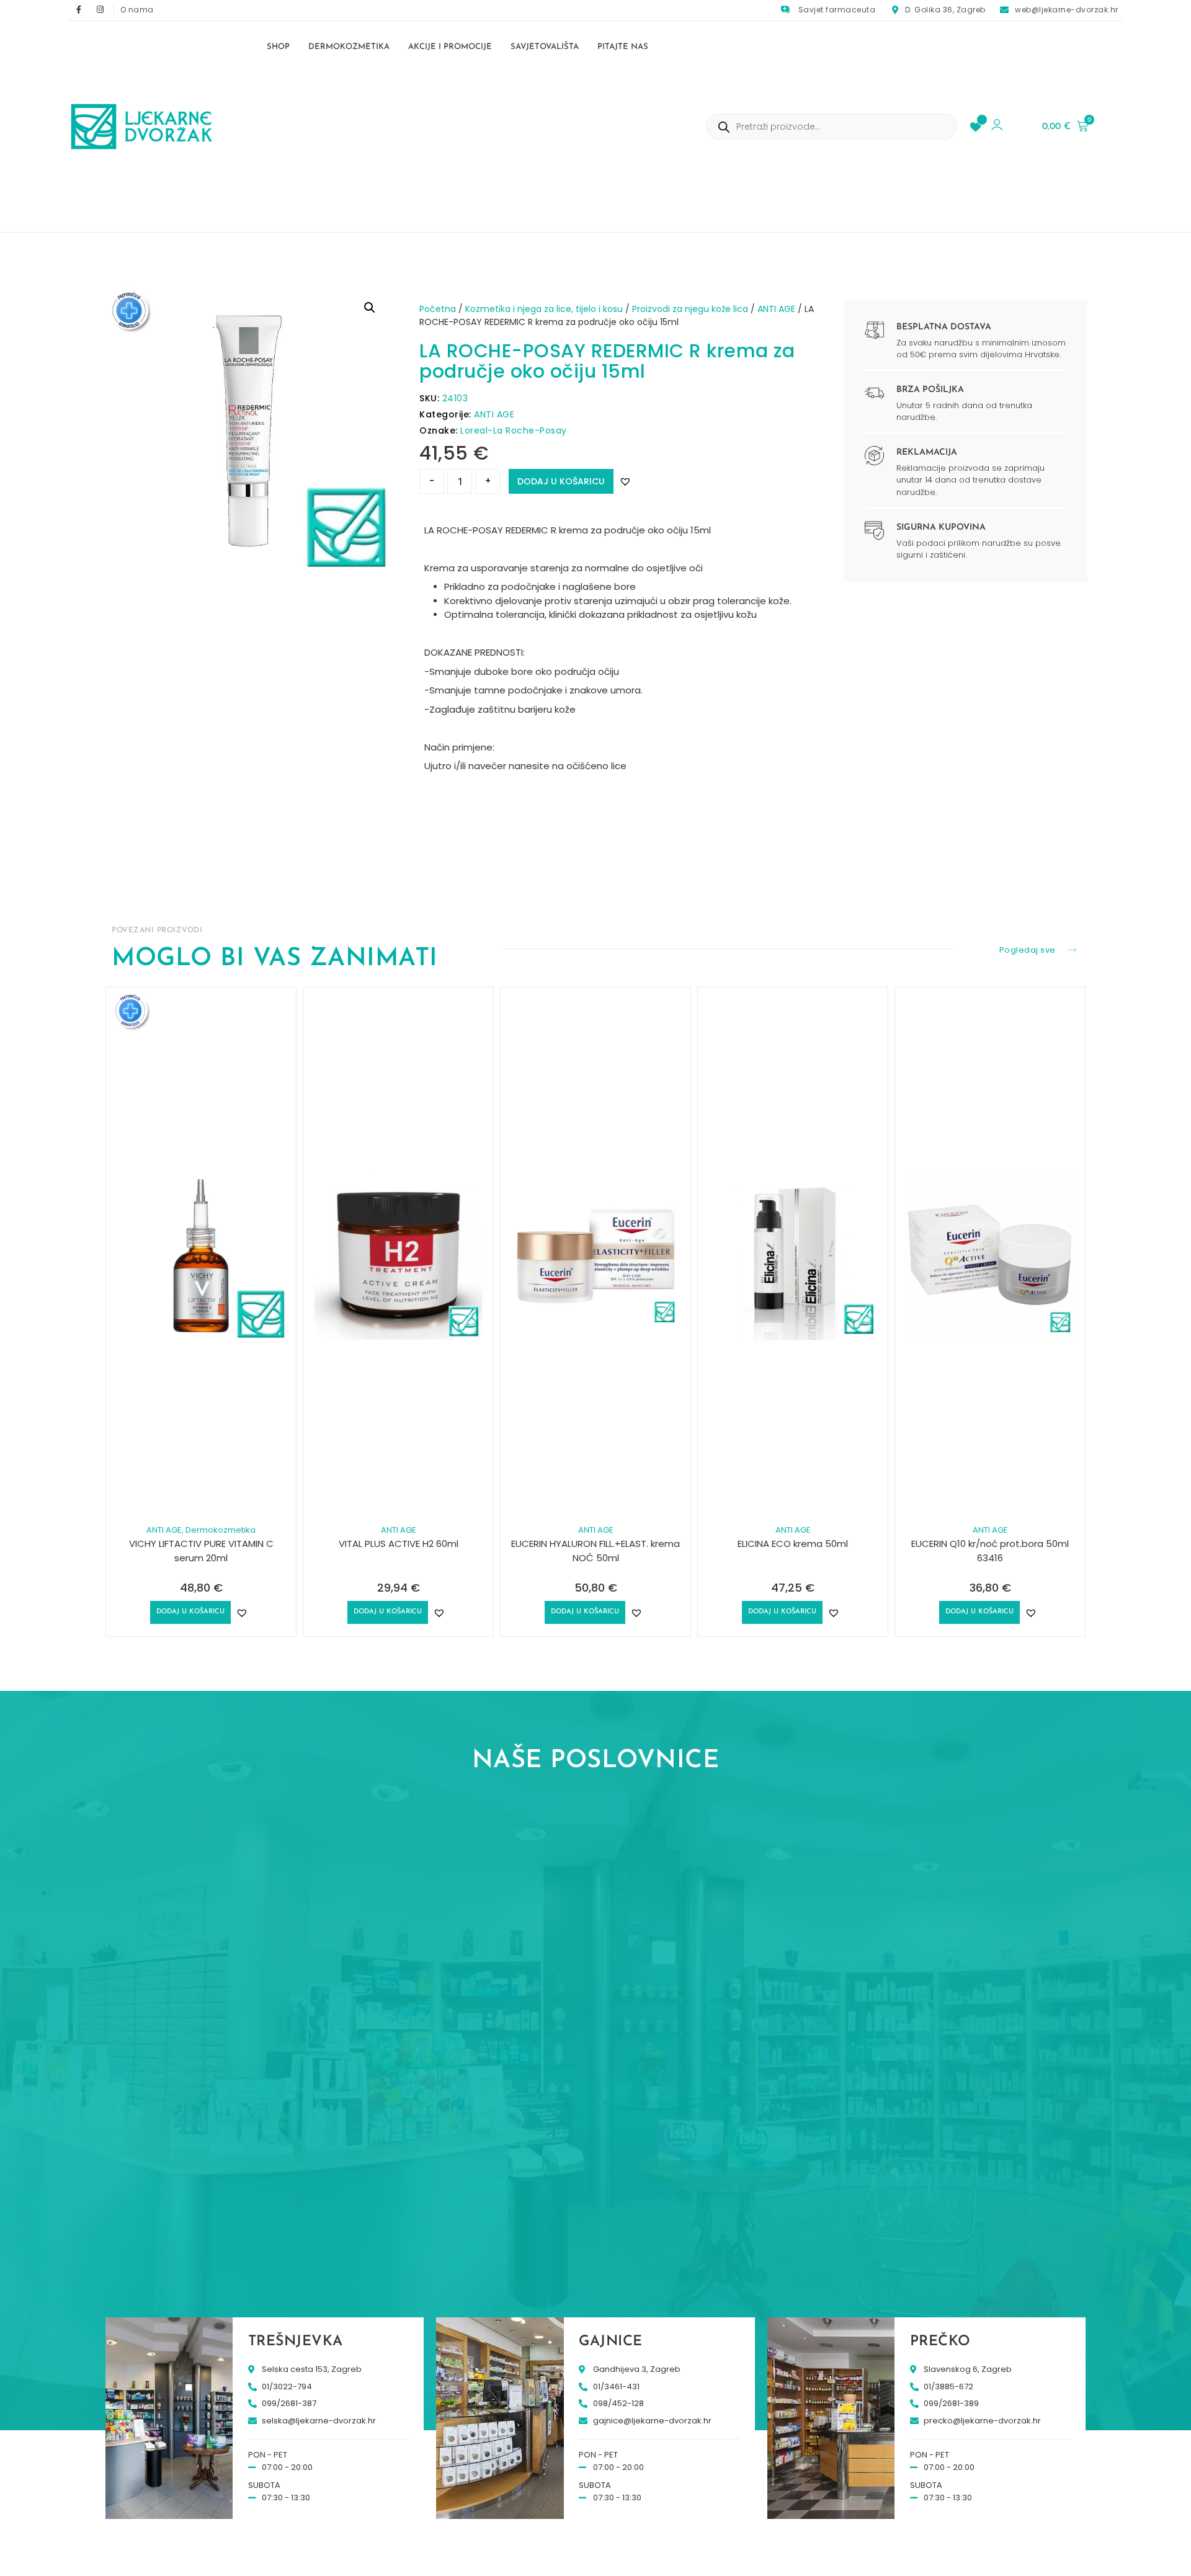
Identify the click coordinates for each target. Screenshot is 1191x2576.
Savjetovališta (545, 47)
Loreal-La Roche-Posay (514, 430)
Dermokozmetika (349, 47)
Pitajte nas (623, 47)
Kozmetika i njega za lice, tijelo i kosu (544, 309)
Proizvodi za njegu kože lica (690, 309)
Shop (278, 47)
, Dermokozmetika (219, 1530)
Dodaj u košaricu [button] (190, 1612)
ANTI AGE (776, 309)
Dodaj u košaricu (561, 481)
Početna (438, 309)
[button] (370, 308)
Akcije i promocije (450, 47)
